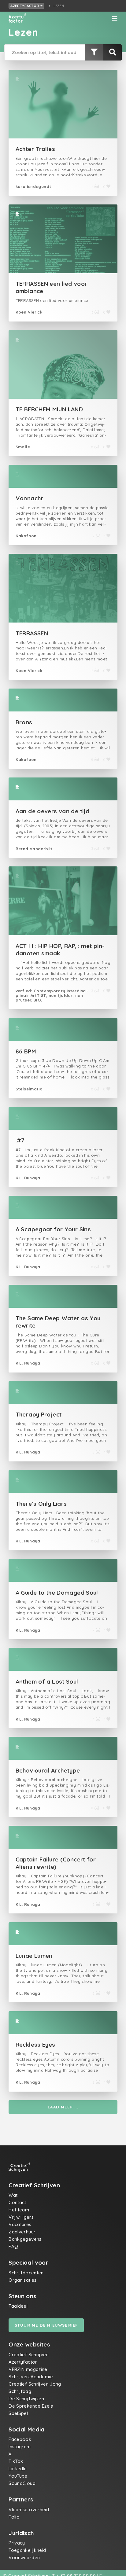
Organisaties (23, 2280)
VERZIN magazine (28, 2369)
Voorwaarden (24, 2558)
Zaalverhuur (22, 2232)
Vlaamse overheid (29, 2510)
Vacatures (20, 2224)
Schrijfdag (20, 2391)
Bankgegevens (25, 2239)
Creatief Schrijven (29, 2355)
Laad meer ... (63, 2107)
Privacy (17, 2543)
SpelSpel (18, 2413)
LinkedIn (18, 2469)
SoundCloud (22, 2483)
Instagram (20, 2447)
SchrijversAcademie (31, 2377)
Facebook (20, 2439)
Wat (13, 2195)
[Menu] (115, 19)
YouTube (18, 2476)
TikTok (16, 2461)
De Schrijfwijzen (26, 2399)
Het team (19, 2210)
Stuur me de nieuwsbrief (46, 2325)
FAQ (13, 2246)
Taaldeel (18, 2306)
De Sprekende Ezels (31, 2406)
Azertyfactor (25, 6)
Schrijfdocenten (26, 2273)
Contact (17, 2202)
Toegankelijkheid (27, 2550)
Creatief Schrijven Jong (35, 2384)
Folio (14, 2517)
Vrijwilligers (21, 2217)
